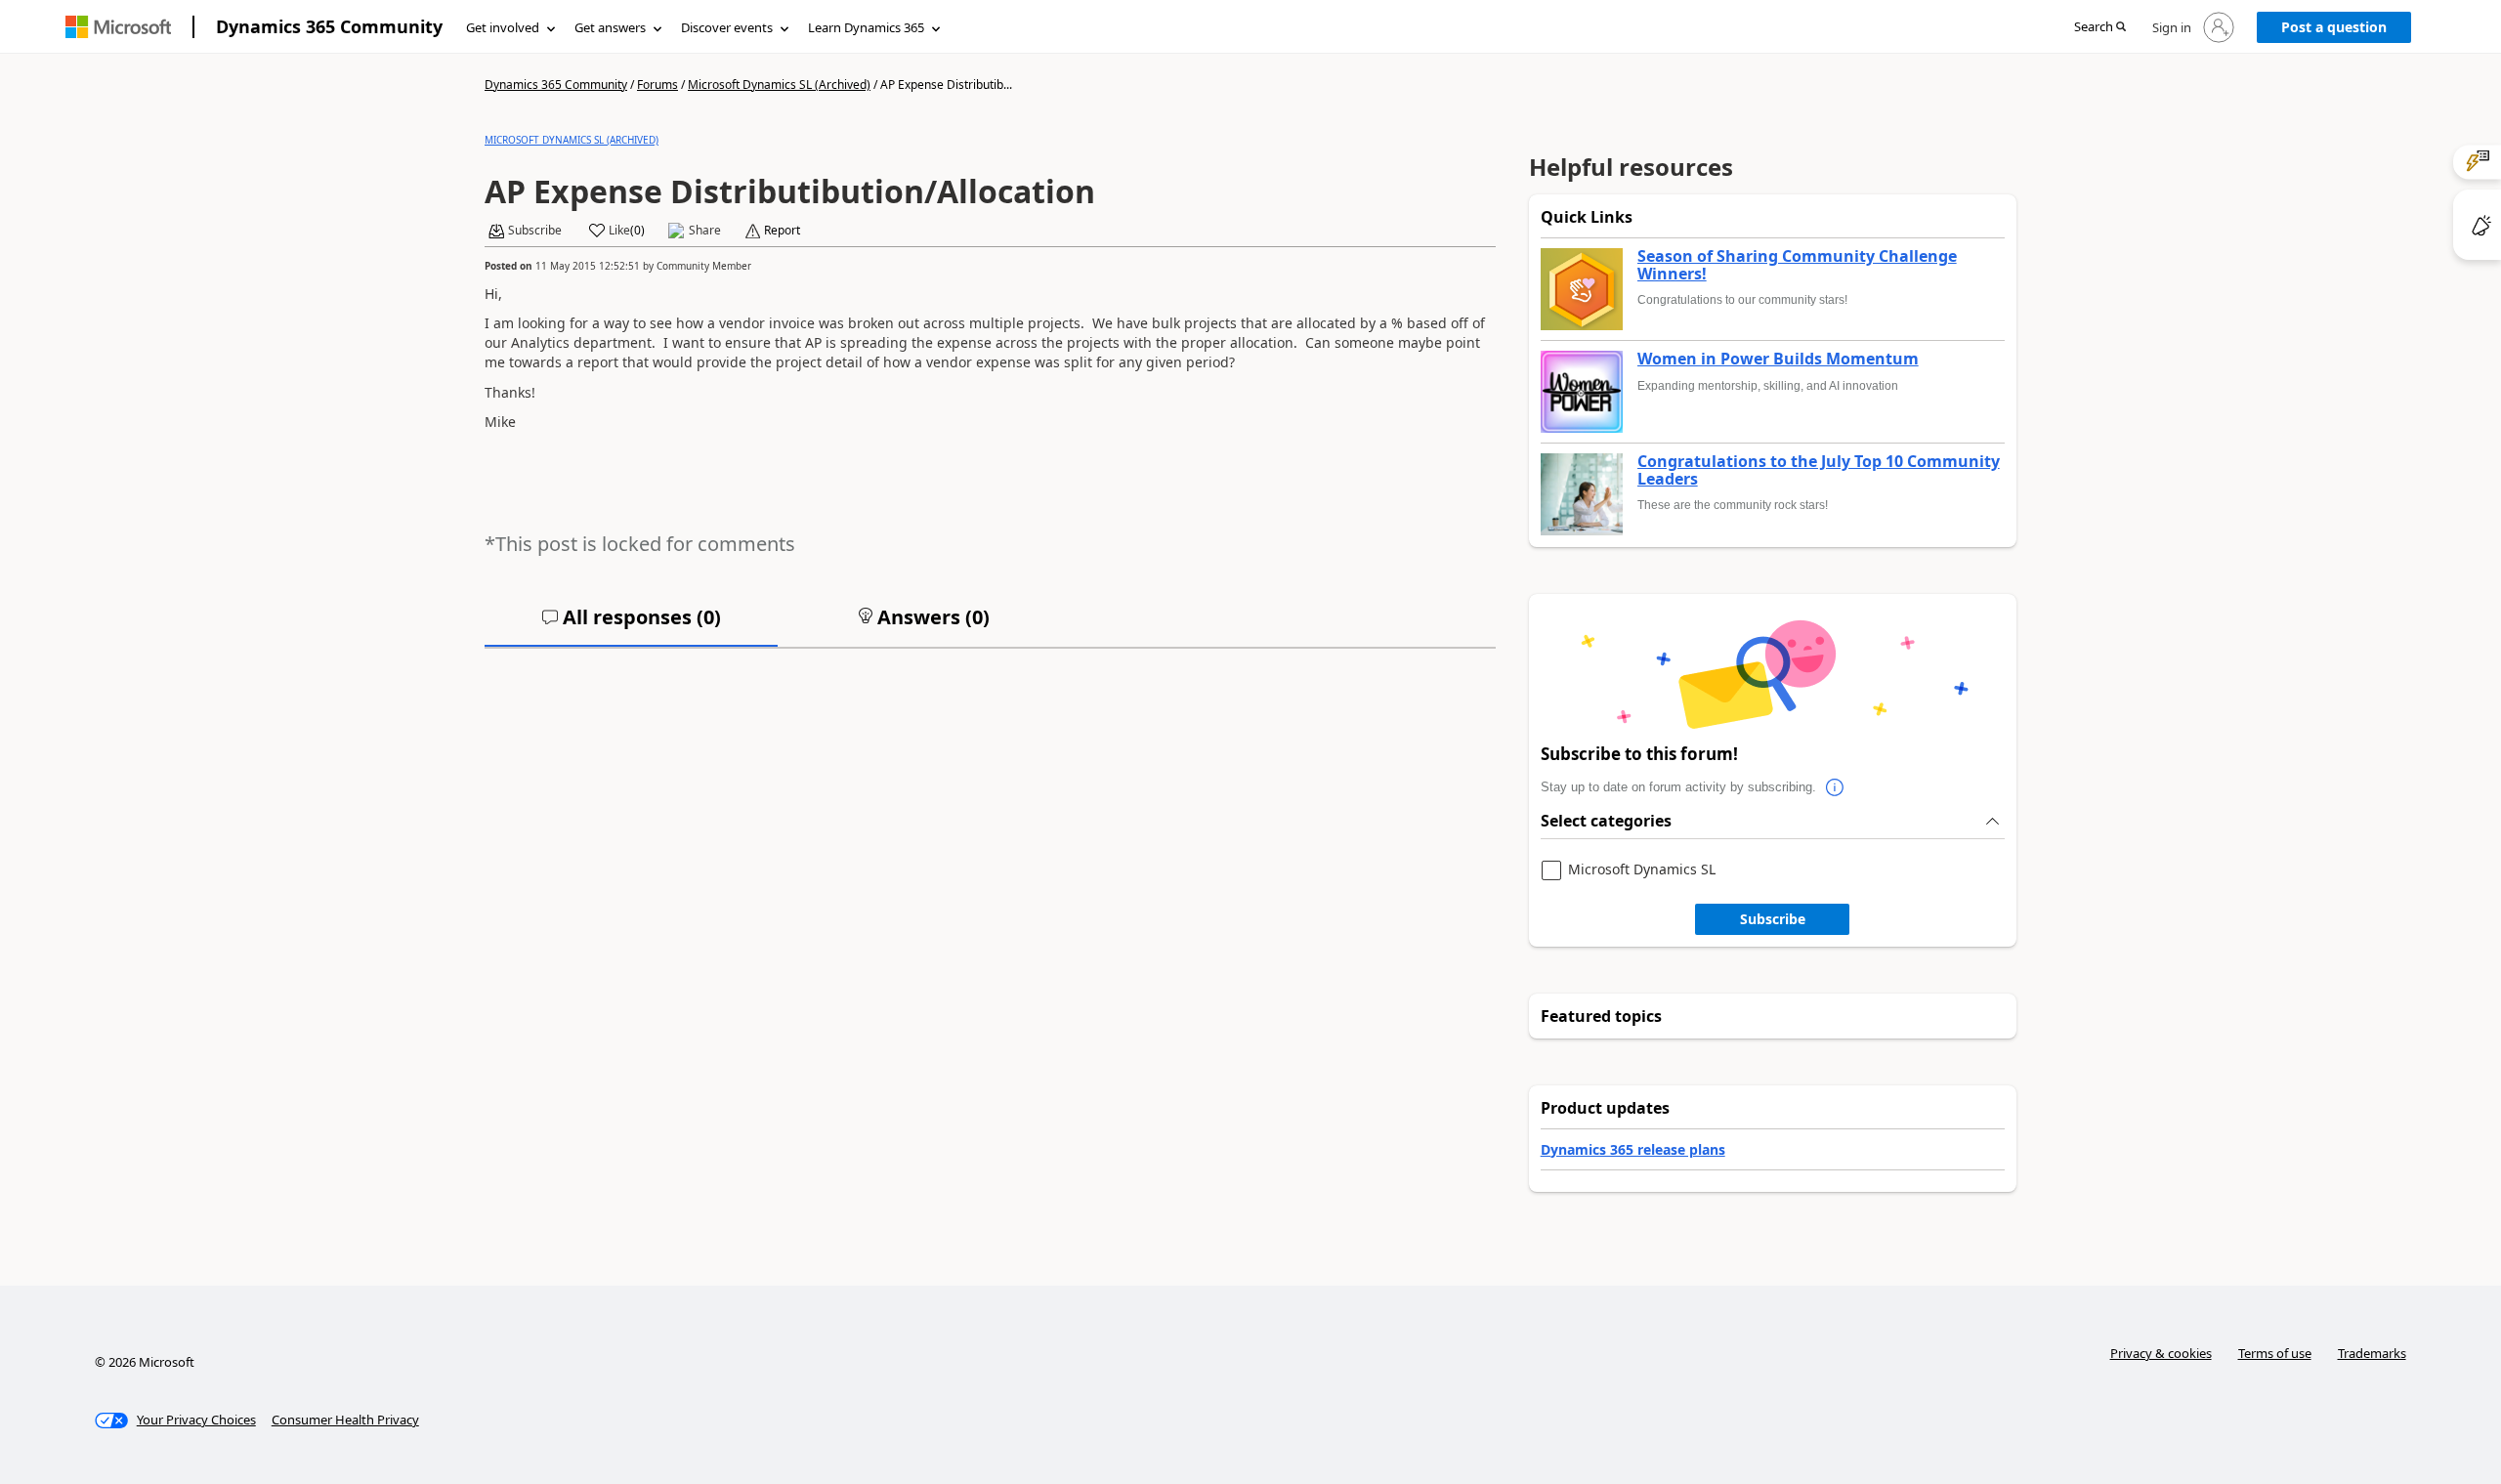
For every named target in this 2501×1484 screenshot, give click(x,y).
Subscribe (1773, 919)
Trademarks (2372, 1353)
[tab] (631, 625)
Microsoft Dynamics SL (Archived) (779, 85)
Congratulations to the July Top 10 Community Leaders (1819, 470)
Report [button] (782, 231)
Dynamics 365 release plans (1633, 1149)
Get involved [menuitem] (503, 27)
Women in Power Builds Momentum (1778, 360)
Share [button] (705, 231)
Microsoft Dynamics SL (1642, 870)
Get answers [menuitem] (610, 27)
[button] (2100, 28)
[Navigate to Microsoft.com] (118, 27)
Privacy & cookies (2161, 1353)
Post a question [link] (2334, 27)
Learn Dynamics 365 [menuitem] (866, 27)
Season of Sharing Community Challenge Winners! (1797, 265)
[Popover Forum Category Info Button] (1836, 787)
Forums (657, 85)
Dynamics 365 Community (329, 26)
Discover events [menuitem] (727, 27)
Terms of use (2275, 1353)
